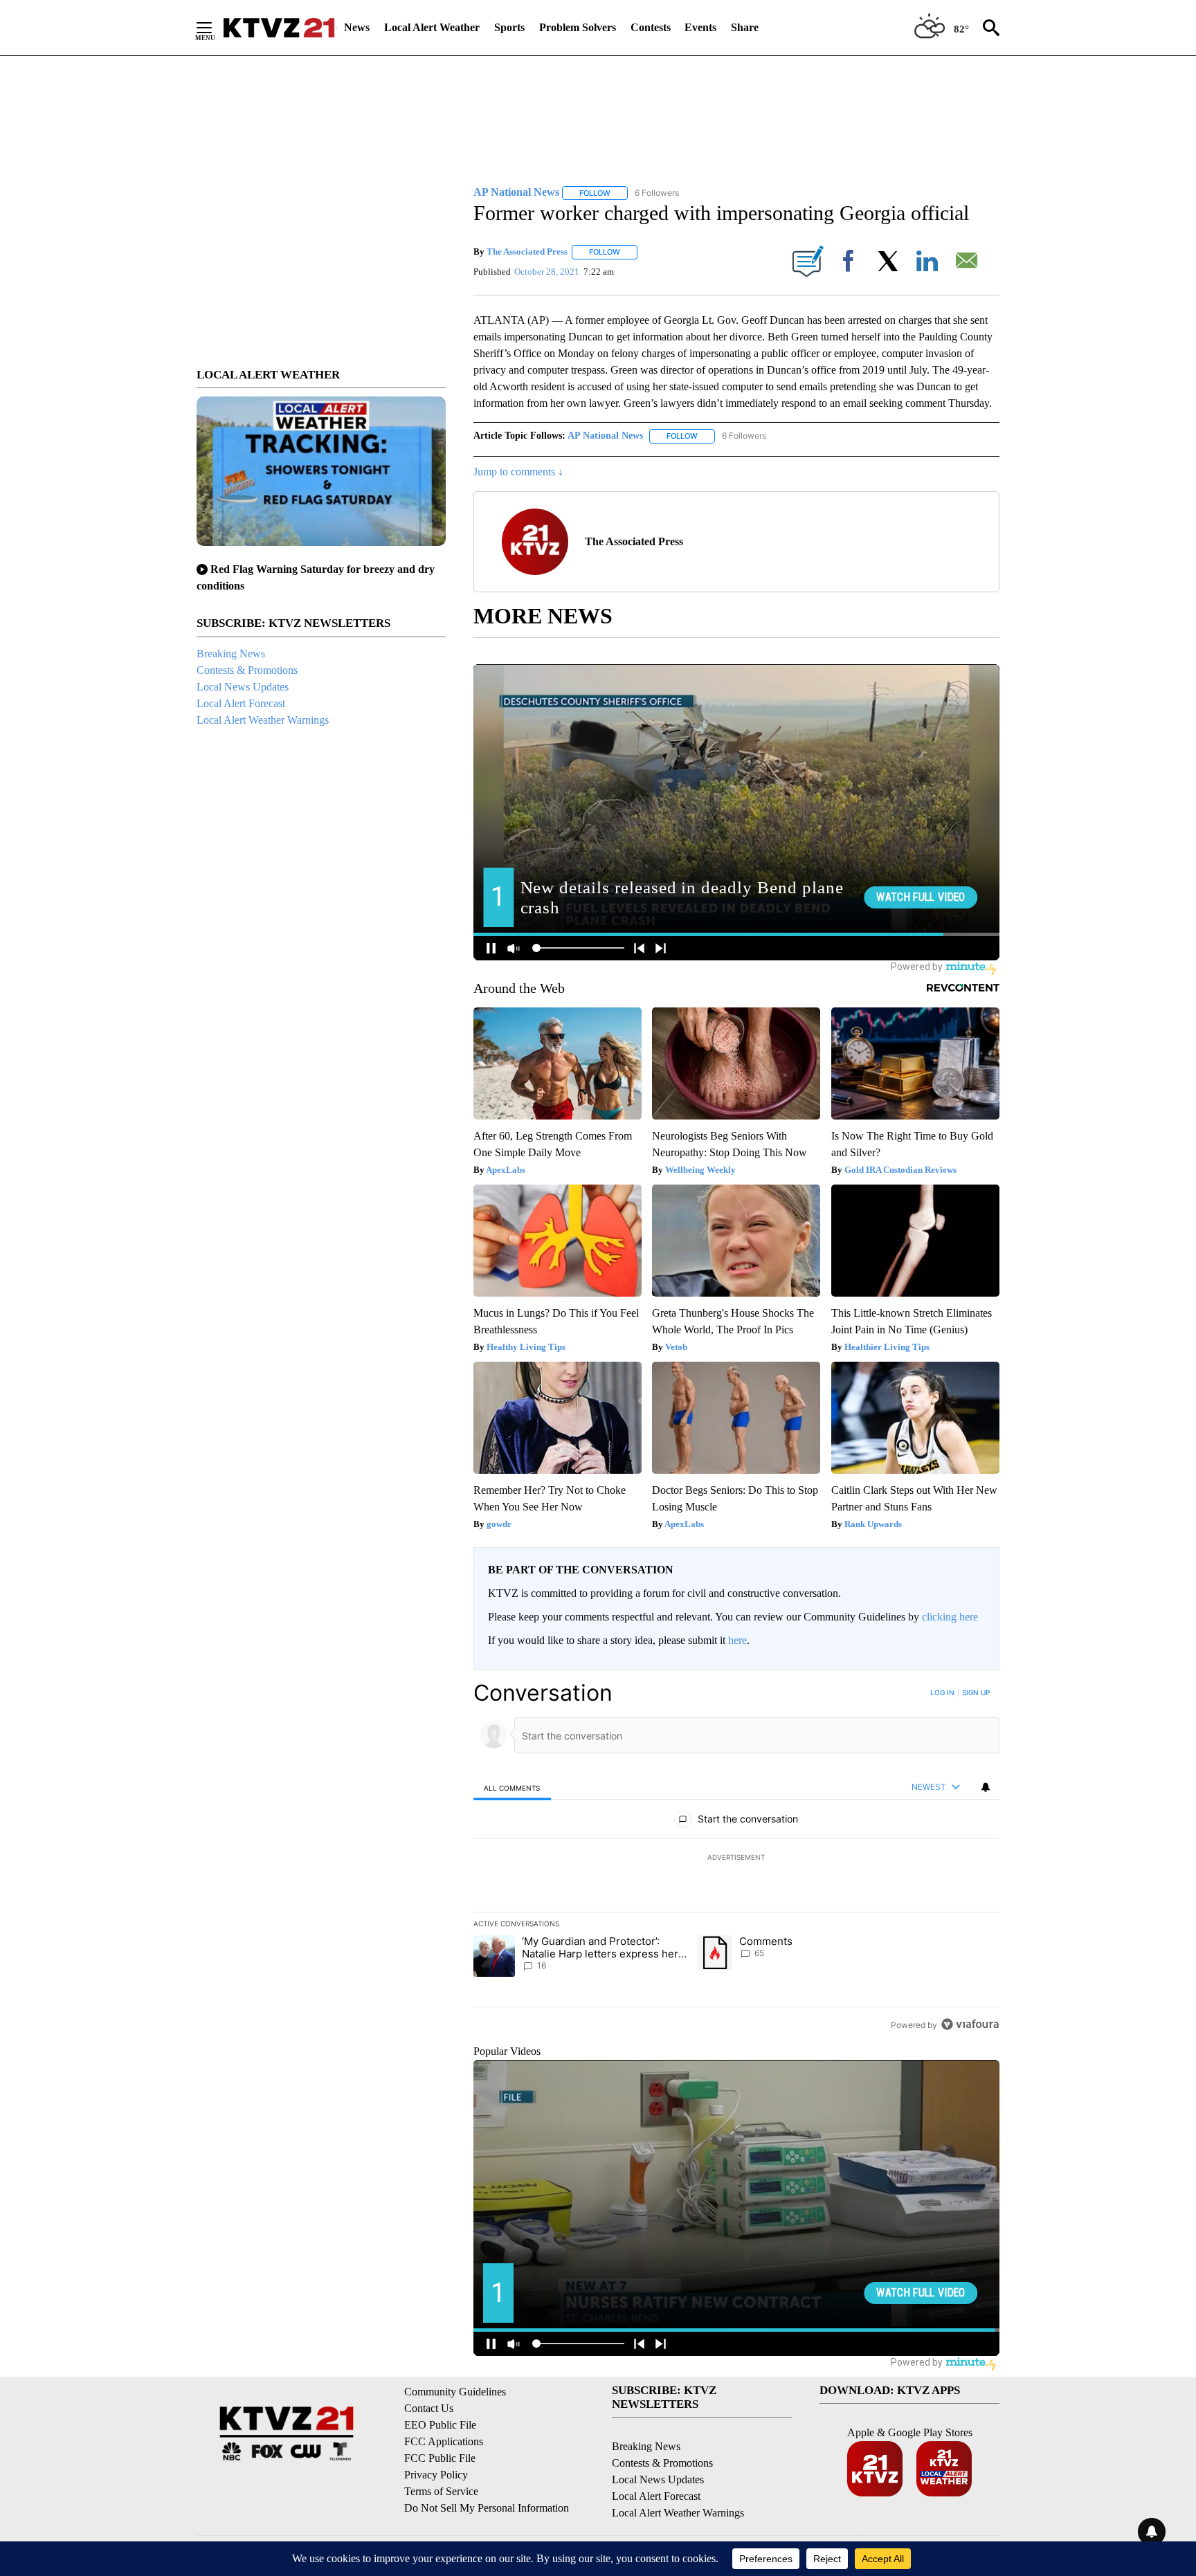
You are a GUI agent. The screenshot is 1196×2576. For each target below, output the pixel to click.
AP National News (605, 436)
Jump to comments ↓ (518, 472)
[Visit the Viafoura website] (970, 2024)
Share (745, 27)
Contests (651, 27)
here (737, 1640)
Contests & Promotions (247, 670)
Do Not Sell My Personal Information (487, 2508)
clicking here (950, 1617)
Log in (942, 1692)
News (357, 27)
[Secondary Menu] (215, 28)
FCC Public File (440, 2458)
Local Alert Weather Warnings (263, 720)
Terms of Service (441, 2491)
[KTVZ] (279, 28)
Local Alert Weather (432, 27)
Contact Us (429, 2408)
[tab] (512, 1788)
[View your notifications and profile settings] (986, 1787)
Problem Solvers (578, 27)
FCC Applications (444, 2441)
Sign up (976, 1692)
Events (700, 27)
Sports (509, 27)
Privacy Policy (436, 2475)
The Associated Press (527, 252)
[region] (736, 1858)
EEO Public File (440, 2425)
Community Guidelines (455, 2392)
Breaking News (231, 654)
